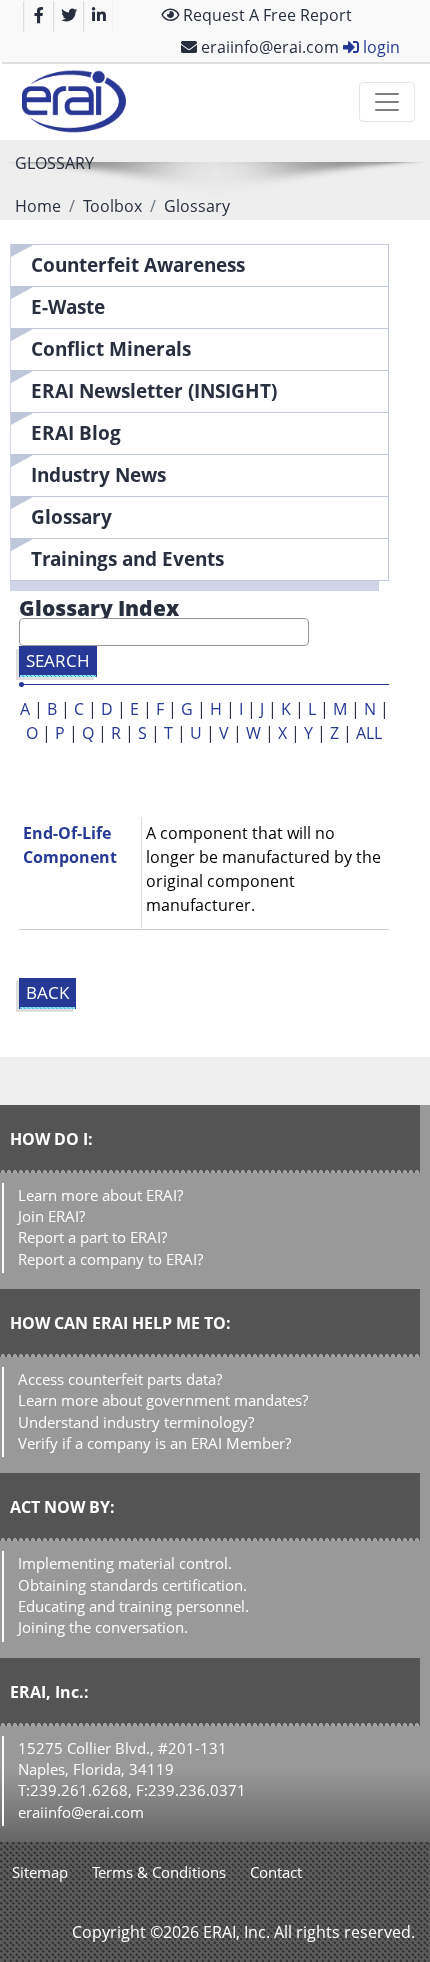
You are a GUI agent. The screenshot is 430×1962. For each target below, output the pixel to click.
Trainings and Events (127, 558)
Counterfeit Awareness (138, 264)
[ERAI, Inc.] (73, 102)
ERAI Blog (76, 432)
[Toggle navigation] (387, 102)
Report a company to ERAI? (110, 1259)
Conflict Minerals (111, 348)
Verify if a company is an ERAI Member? (154, 1443)
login (379, 47)
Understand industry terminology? (136, 1422)
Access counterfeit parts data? (120, 1379)
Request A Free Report (265, 15)
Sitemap (40, 1872)
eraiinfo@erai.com (268, 47)
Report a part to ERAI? (92, 1237)
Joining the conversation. (103, 1627)
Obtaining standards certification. (132, 1585)
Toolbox (112, 206)
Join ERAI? (51, 1216)
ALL (369, 733)
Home (38, 206)
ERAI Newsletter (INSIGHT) (154, 390)
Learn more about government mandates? (163, 1400)
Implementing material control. (125, 1563)
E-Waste (68, 306)
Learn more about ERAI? (100, 1195)
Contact (276, 1872)
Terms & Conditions (159, 1872)
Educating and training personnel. (133, 1606)
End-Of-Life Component (70, 845)
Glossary (71, 516)
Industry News (98, 474)
